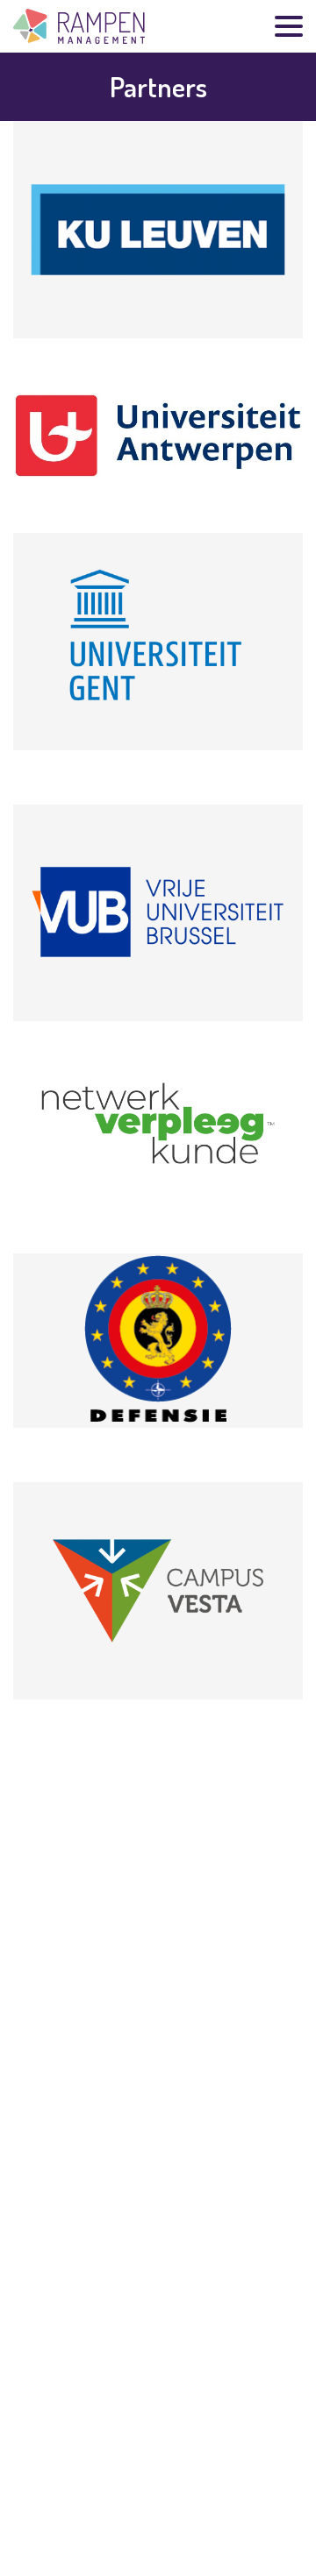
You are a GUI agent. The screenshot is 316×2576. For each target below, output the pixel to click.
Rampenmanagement (79, 26)
